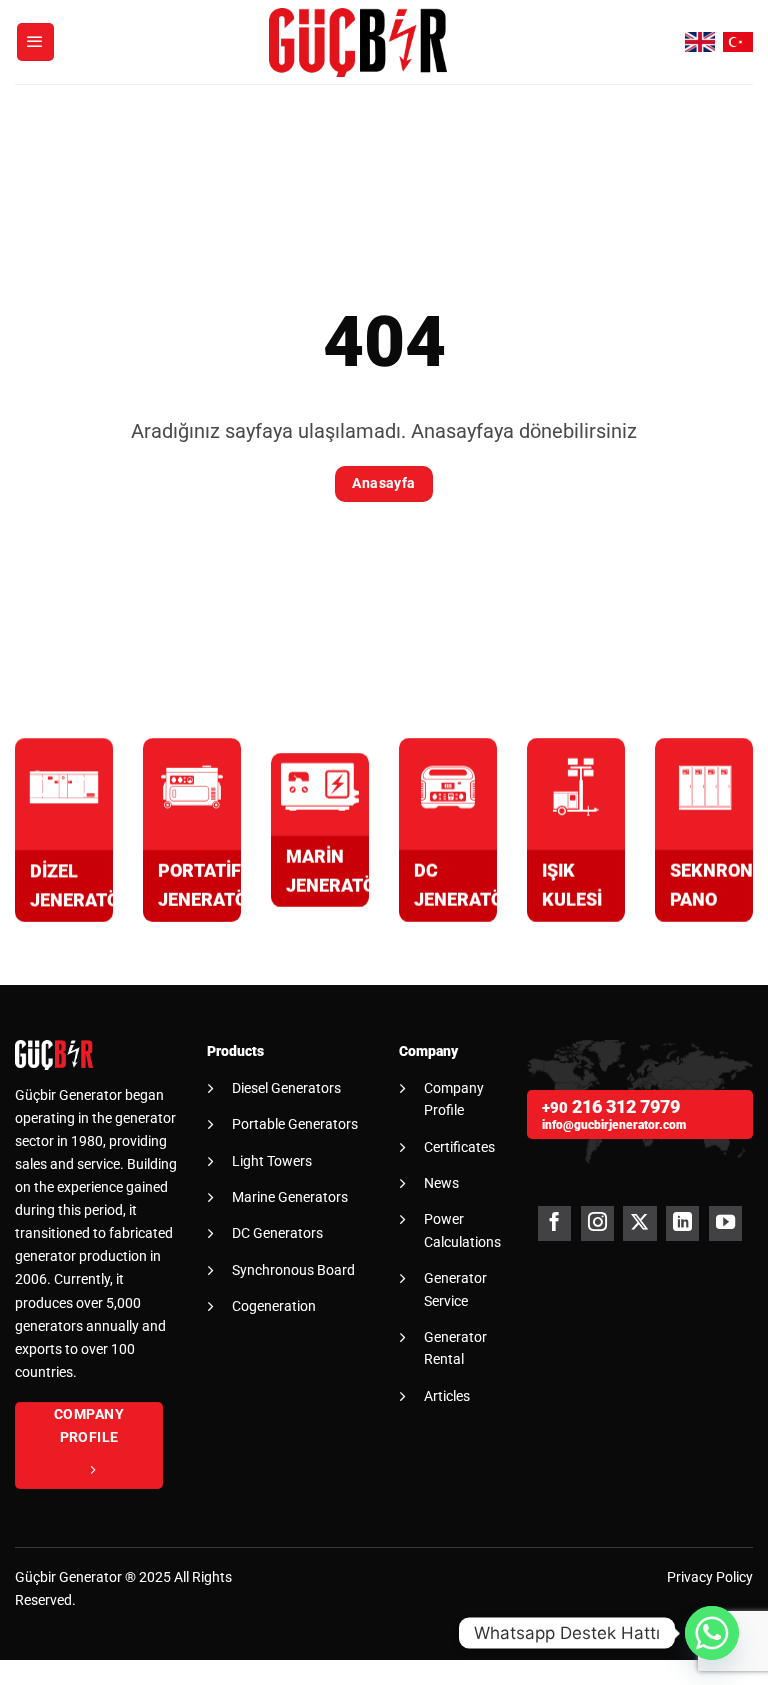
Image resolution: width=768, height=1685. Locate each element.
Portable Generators (295, 1124)
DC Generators (277, 1233)
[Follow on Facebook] (554, 1223)
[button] (36, 42)
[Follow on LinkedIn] (682, 1223)
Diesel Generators (286, 1088)
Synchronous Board (293, 1270)
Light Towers (272, 1161)
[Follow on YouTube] (725, 1223)
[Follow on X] (639, 1223)
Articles (447, 1396)
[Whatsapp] (712, 1633)
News (441, 1183)
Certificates (459, 1147)
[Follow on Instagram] (597, 1223)
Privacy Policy (710, 1577)
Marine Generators (290, 1197)
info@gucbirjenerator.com (614, 1125)
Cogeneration (274, 1306)
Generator (90, 1577)
